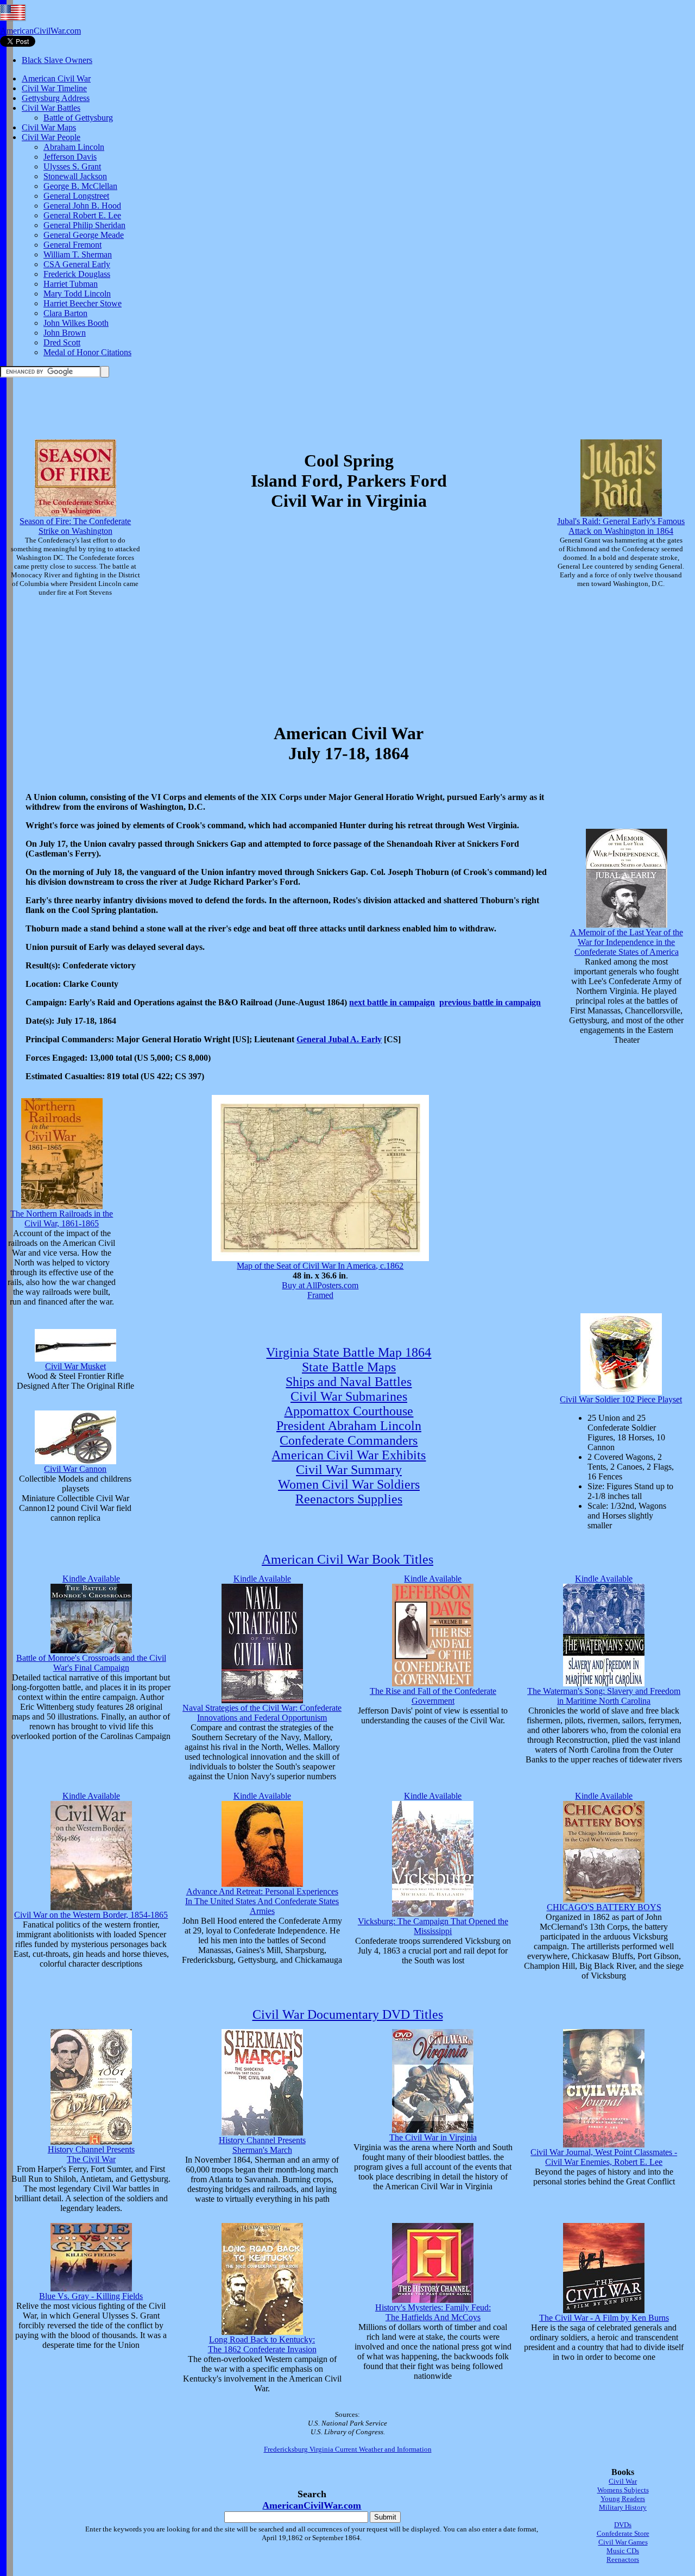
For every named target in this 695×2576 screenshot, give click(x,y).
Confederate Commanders (349, 1440)
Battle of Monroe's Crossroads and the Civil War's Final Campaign (91, 1663)
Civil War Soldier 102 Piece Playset (621, 1399)
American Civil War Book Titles (347, 1559)
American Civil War (56, 78)
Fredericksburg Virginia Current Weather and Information (348, 2449)
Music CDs (623, 2551)
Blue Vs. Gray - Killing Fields (91, 2296)
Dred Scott (62, 342)
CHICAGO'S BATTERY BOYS (604, 1907)
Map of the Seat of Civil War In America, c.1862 (320, 1266)
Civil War (623, 2481)
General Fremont (72, 245)
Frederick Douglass (77, 274)
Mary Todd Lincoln (77, 294)
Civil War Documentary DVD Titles (348, 2014)
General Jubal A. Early (339, 1039)
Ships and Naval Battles (349, 1382)
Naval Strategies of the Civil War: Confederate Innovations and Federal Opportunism (262, 1713)
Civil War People (51, 137)
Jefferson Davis (70, 157)
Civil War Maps (49, 127)
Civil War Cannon (75, 1469)
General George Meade (84, 235)
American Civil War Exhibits (349, 1455)
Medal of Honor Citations (87, 352)
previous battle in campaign (490, 1002)
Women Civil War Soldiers (349, 1484)
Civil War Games (623, 2542)
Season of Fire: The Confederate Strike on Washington (75, 526)
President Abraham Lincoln (349, 1426)
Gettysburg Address (56, 98)
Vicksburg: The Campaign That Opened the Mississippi (433, 1926)
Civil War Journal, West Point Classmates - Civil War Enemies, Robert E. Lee (604, 2157)
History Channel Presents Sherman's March (262, 2145)
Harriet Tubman (71, 284)
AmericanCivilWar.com (40, 31)
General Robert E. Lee (82, 215)
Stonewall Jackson (75, 176)
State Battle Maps (349, 1367)
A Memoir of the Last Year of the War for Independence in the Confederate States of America (627, 942)
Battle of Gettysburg (78, 118)
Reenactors (623, 2559)
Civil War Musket (75, 1366)
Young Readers (623, 2499)
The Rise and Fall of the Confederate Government (433, 1696)
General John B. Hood (82, 206)
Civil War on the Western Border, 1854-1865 (91, 1915)
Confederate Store (623, 2533)
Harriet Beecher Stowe (83, 303)
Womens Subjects (623, 2490)
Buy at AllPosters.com (320, 1285)
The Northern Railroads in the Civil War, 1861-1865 (62, 1218)
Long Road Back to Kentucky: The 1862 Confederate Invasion (262, 2344)
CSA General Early (77, 264)
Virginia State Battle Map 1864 (349, 1352)
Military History (623, 2507)
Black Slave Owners (57, 60)
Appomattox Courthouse (349, 1411)
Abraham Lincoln (74, 147)
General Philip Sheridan (84, 225)
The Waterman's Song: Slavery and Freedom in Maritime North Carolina (604, 1696)
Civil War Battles (51, 108)
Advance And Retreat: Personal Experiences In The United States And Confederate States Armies (262, 1901)
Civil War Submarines (349, 1396)
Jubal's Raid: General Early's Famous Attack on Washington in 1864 (621, 526)
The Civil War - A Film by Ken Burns (604, 2318)
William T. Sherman (78, 254)
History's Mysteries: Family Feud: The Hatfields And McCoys (433, 2312)
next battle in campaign (392, 1002)
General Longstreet (76, 196)
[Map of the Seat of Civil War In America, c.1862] (320, 1258)
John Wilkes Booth (76, 323)
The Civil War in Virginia (433, 2137)
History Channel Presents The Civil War (91, 2154)
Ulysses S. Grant (72, 166)
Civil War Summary (349, 1470)
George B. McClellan (80, 186)
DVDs (623, 2525)
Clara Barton (65, 313)
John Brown (65, 333)
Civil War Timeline (54, 88)
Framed (320, 1295)
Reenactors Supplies (349, 1499)
